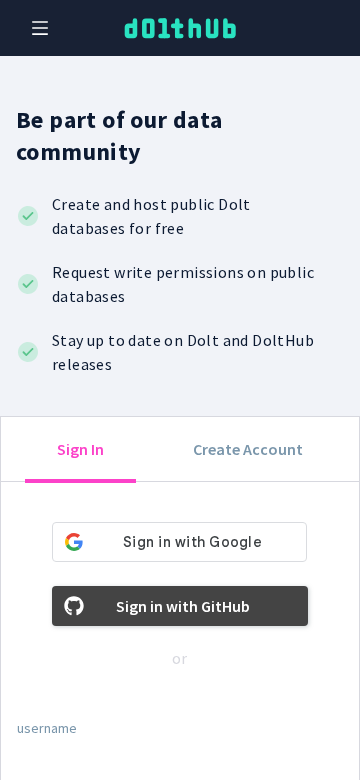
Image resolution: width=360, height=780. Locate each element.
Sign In (80, 449)
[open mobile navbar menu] (40, 28)
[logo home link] (180, 28)
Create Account (248, 449)
